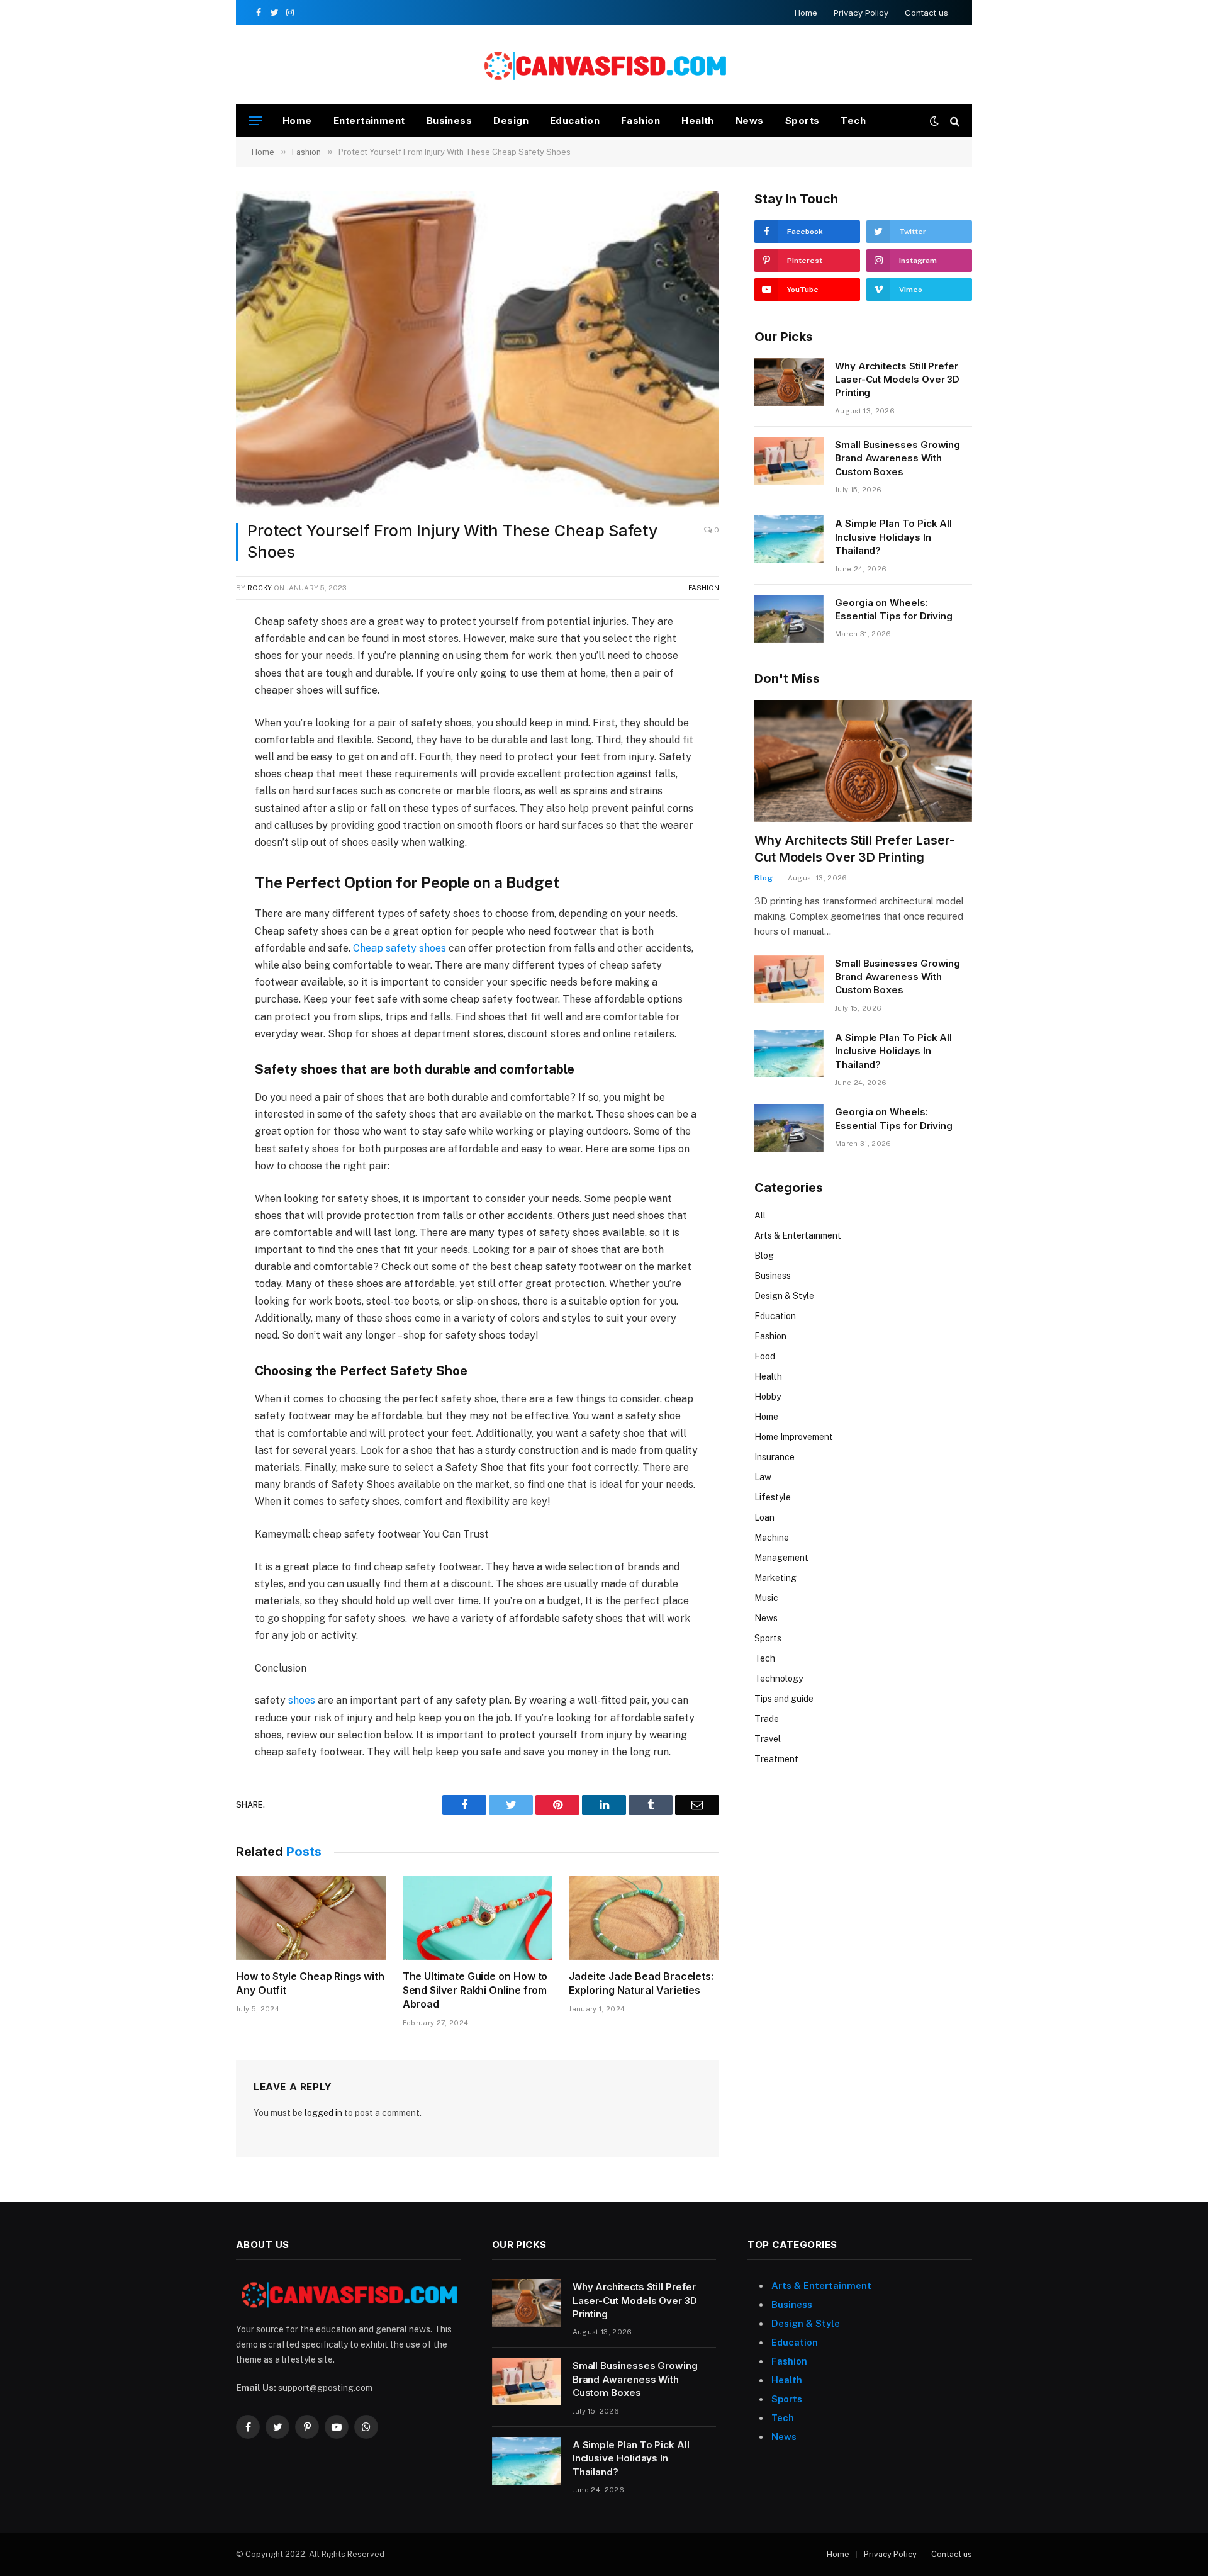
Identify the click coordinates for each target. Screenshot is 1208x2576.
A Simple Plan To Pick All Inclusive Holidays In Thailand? (893, 537)
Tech (853, 121)
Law (763, 1477)
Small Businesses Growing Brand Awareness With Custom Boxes (898, 458)
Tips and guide (784, 1699)
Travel (768, 1739)
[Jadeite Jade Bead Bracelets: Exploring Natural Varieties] (644, 1918)
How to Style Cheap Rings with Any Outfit (310, 1983)
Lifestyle (773, 1497)
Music (766, 1598)
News (750, 121)
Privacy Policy (861, 13)
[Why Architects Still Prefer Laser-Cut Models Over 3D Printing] (789, 382)
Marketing (775, 1578)
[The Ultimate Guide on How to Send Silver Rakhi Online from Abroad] (478, 1918)
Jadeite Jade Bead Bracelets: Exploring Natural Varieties (641, 1983)
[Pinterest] (191, 741)
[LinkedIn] (191, 712)
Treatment (776, 1759)
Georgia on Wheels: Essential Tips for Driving (894, 609)
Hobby (768, 1397)
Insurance (775, 1457)
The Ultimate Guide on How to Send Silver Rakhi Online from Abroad (475, 1990)
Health (698, 121)
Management (781, 1558)
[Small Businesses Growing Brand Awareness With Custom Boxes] (789, 461)
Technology (779, 1679)
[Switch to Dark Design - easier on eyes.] (934, 121)
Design (511, 121)
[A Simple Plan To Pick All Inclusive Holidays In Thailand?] (789, 539)
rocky (260, 588)
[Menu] (255, 121)
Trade (767, 1719)
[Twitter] (191, 683)
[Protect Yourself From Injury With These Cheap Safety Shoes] (478, 349)
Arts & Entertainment (798, 1235)
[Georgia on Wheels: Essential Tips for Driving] (789, 619)
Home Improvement (794, 1437)
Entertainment (369, 121)
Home (806, 13)
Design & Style (784, 1296)
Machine (772, 1538)
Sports (803, 121)
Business (450, 121)
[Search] (954, 121)
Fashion (640, 121)
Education (575, 121)
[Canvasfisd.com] (604, 65)
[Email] (191, 770)
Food (765, 1356)
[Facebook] (191, 655)
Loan (764, 1517)
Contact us (926, 13)
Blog (763, 878)
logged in (323, 2113)
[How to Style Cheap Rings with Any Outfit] (311, 1918)
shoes (302, 1700)
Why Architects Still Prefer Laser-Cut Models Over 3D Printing (897, 380)
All (760, 1215)
